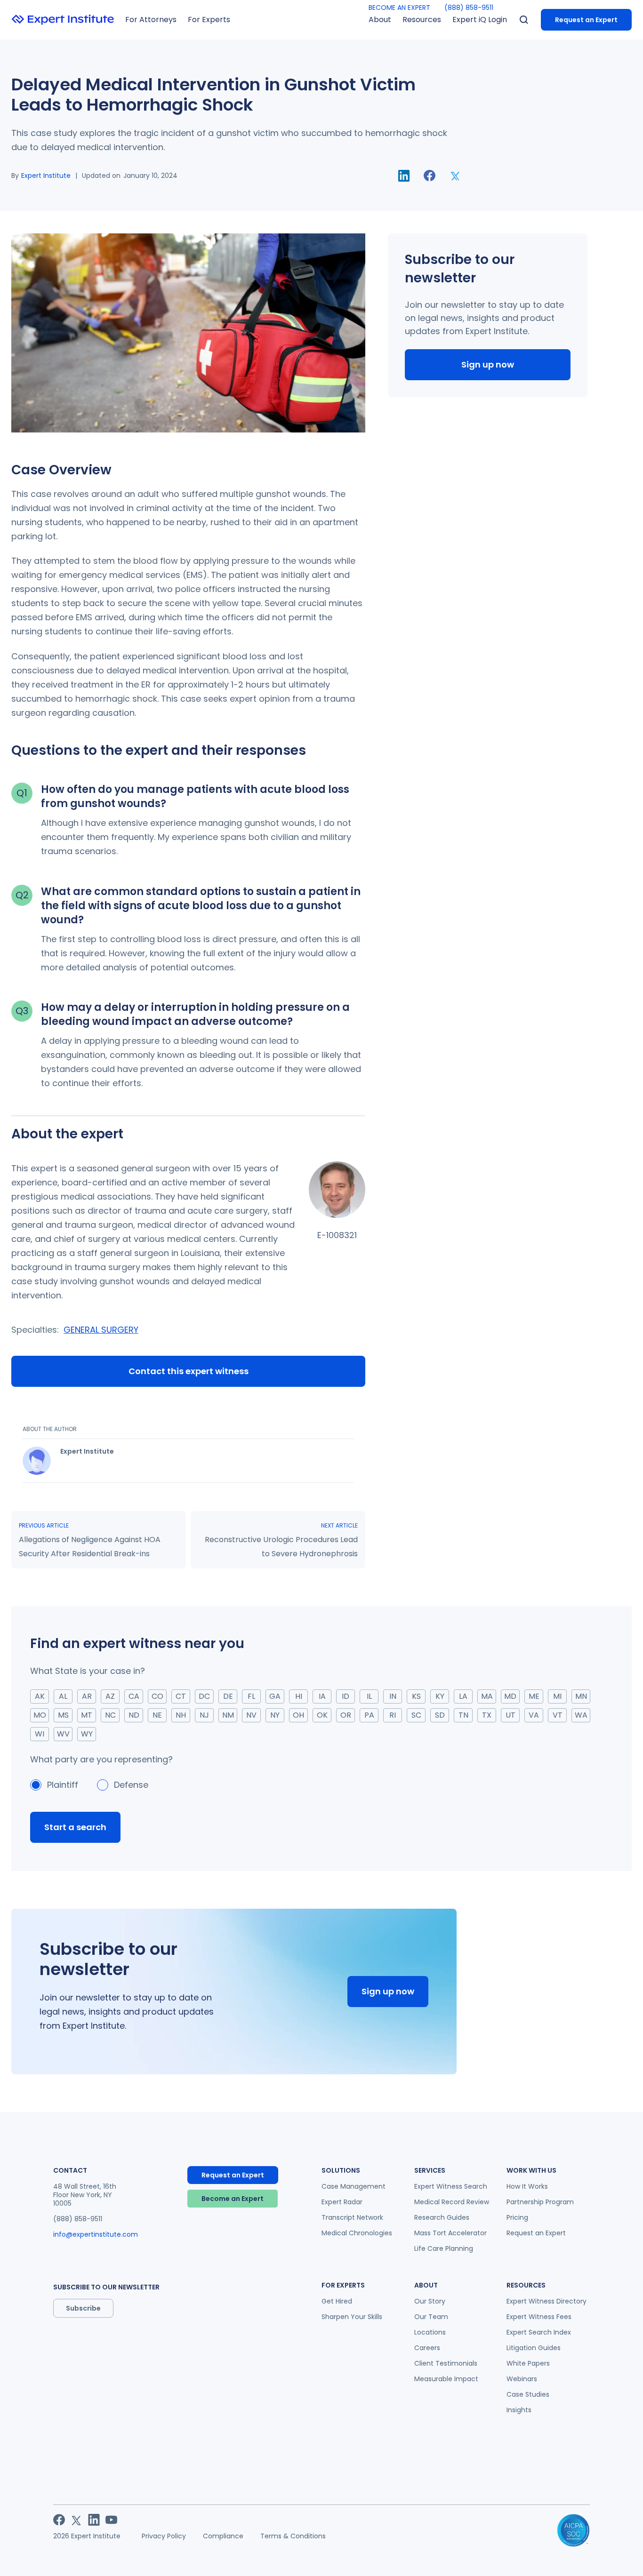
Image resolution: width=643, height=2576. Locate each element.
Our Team (431, 2317)
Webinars (522, 2379)
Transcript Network (352, 2217)
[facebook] (430, 176)
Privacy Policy (164, 2536)
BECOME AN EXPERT (399, 8)
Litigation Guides (534, 2348)
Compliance (223, 2536)
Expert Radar (342, 2202)
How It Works (527, 2186)
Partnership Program (540, 2202)
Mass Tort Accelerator (450, 2233)
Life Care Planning (444, 2248)
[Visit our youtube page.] (111, 2520)
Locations (430, 2332)
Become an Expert (233, 2199)
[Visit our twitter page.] (76, 2520)
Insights (519, 2410)
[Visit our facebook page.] (59, 2520)
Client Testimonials (446, 2363)
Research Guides (442, 2217)
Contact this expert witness (189, 1371)
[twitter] (455, 176)
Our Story (430, 2301)
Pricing (517, 2217)
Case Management (354, 2186)
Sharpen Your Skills (352, 2317)
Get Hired (337, 2301)
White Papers (528, 2363)
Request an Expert (586, 20)
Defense (131, 1785)
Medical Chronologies (357, 2233)
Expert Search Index (539, 2332)
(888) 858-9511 (469, 8)
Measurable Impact (446, 2379)
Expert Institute (46, 176)
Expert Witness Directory (547, 2301)
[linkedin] (404, 176)
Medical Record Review (452, 2202)
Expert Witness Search (451, 2186)
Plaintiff (63, 1785)
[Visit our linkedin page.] (94, 2520)
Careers (427, 2348)
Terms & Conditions (293, 2536)
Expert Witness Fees (539, 2317)
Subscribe (83, 2308)
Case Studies (528, 2394)
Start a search (75, 1827)
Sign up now (488, 364)
